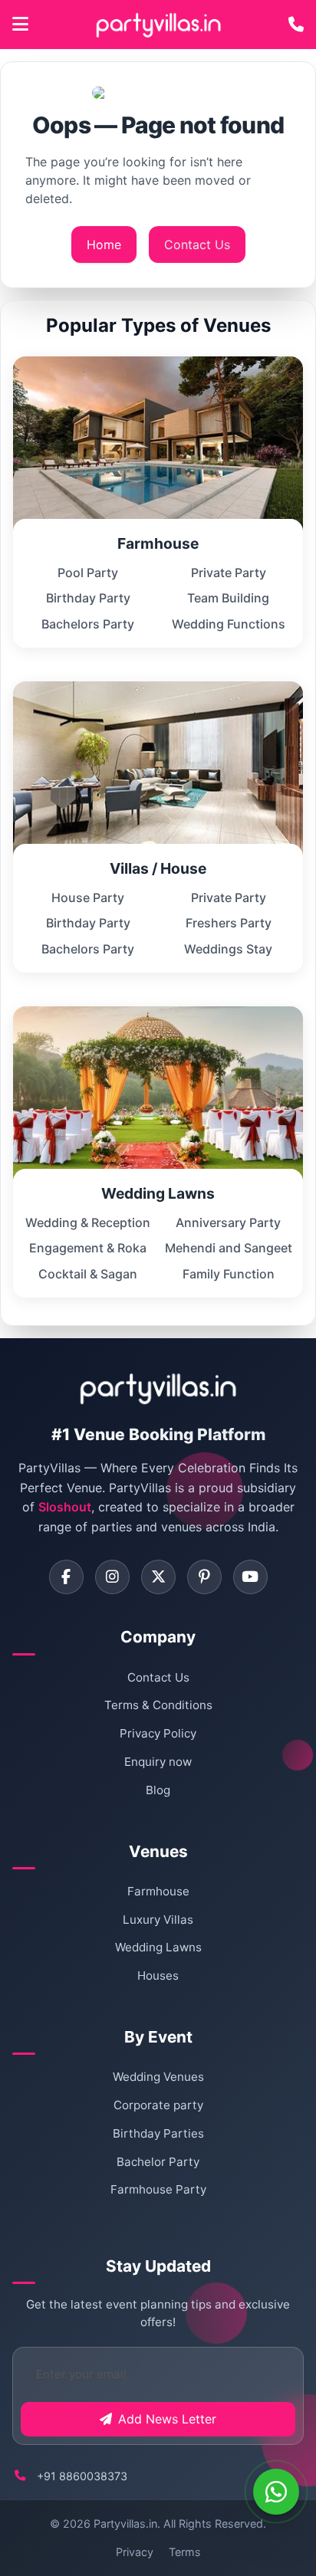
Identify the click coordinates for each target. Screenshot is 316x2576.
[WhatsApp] (276, 2492)
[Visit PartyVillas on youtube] (250, 1577)
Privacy (135, 2552)
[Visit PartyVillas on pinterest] (204, 1577)
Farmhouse (158, 1891)
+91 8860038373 (82, 2476)
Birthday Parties (158, 2133)
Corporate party (158, 2105)
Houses (158, 1975)
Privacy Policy (158, 1733)
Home (104, 244)
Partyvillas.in (125, 2523)
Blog (158, 1790)
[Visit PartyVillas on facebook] (66, 1577)
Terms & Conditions (158, 1705)
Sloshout (65, 1507)
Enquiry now (158, 1762)
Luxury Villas (158, 1920)
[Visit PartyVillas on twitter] (158, 1577)
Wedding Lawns (158, 1947)
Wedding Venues (158, 2077)
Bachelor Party (158, 2162)
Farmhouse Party (158, 2189)
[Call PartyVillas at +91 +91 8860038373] (296, 25)
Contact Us (197, 244)
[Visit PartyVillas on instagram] (112, 1577)
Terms (185, 2552)
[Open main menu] (20, 25)
